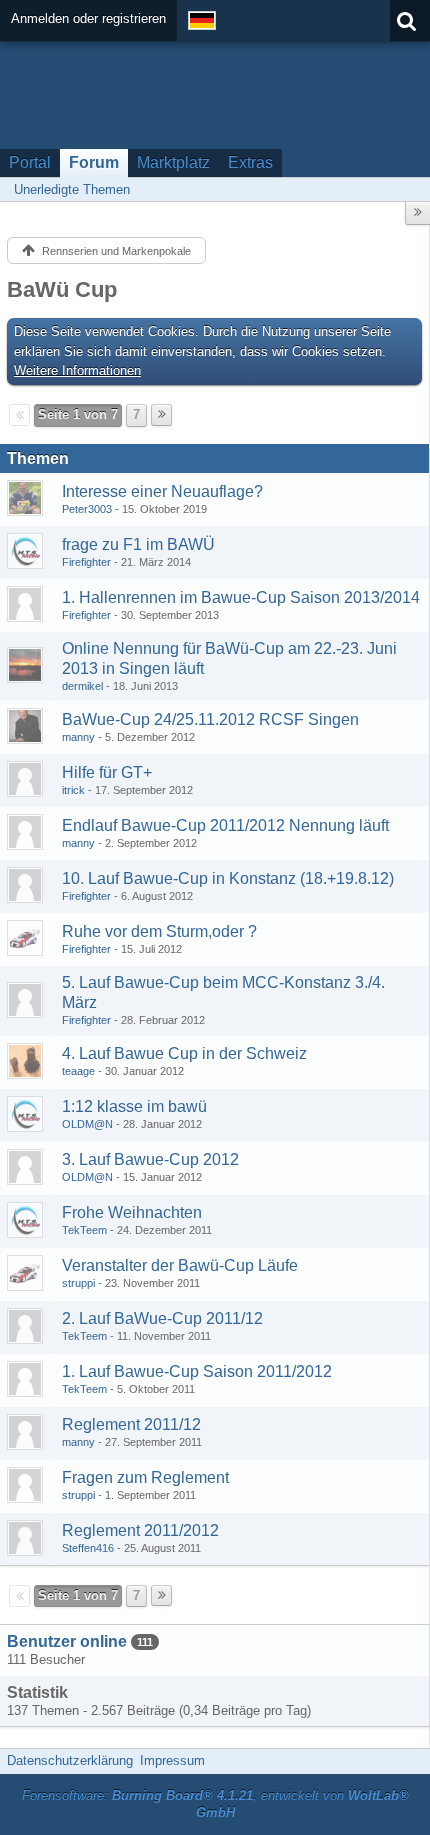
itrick (73, 790)
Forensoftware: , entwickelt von (215, 1804)
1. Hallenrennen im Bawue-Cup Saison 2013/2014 (241, 597)
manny (78, 737)
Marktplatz (173, 162)
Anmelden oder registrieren (88, 18)
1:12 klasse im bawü (134, 1106)
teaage (78, 1071)
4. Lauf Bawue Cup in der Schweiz (184, 1053)
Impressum (172, 1760)
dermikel (82, 686)
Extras (250, 162)
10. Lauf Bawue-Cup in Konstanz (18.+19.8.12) (228, 878)
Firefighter (86, 562)
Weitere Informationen (77, 370)
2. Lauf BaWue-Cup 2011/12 (162, 1318)
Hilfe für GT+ (107, 772)
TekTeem (84, 1230)
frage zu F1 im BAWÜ (138, 544)
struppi (78, 1283)
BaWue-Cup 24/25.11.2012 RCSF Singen (210, 719)
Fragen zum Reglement (145, 1477)
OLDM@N (87, 1124)
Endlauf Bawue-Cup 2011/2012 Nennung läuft (225, 825)
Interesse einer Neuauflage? (162, 491)
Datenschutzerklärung (70, 1760)
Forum (94, 162)
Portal (30, 162)
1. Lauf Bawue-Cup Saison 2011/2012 (197, 1371)
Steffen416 (88, 1548)
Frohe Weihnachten (132, 1212)
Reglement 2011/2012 (140, 1530)
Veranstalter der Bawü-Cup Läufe (180, 1265)
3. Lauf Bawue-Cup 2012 (150, 1159)
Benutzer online (67, 1641)
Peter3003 (87, 509)
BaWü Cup (62, 289)
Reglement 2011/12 (131, 1424)
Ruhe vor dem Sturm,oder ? (159, 931)
